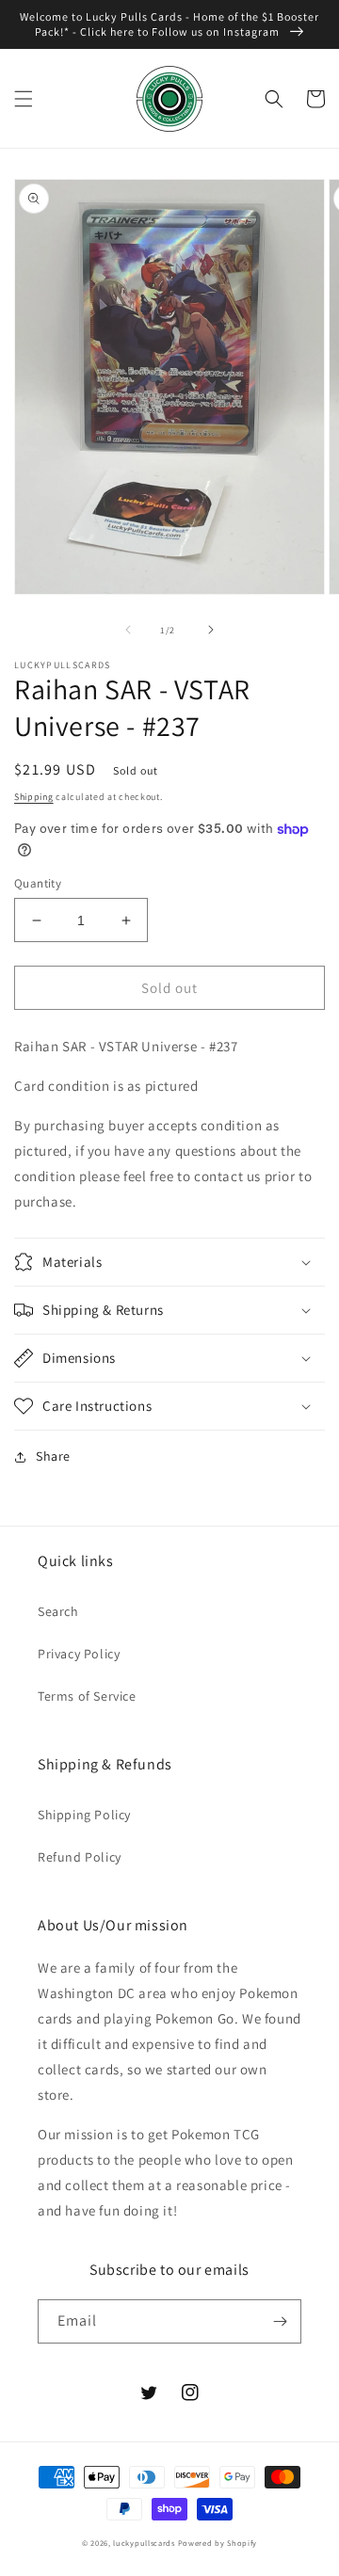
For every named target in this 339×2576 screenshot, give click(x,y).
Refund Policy (80, 1857)
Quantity (38, 883)
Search (58, 1611)
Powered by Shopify (218, 2543)
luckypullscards (144, 2543)
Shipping (34, 797)
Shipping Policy (84, 1815)
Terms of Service (87, 1696)
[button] (24, 99)
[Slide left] (128, 630)
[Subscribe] (280, 2321)
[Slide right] (211, 630)
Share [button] (53, 1456)
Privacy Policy (79, 1654)
